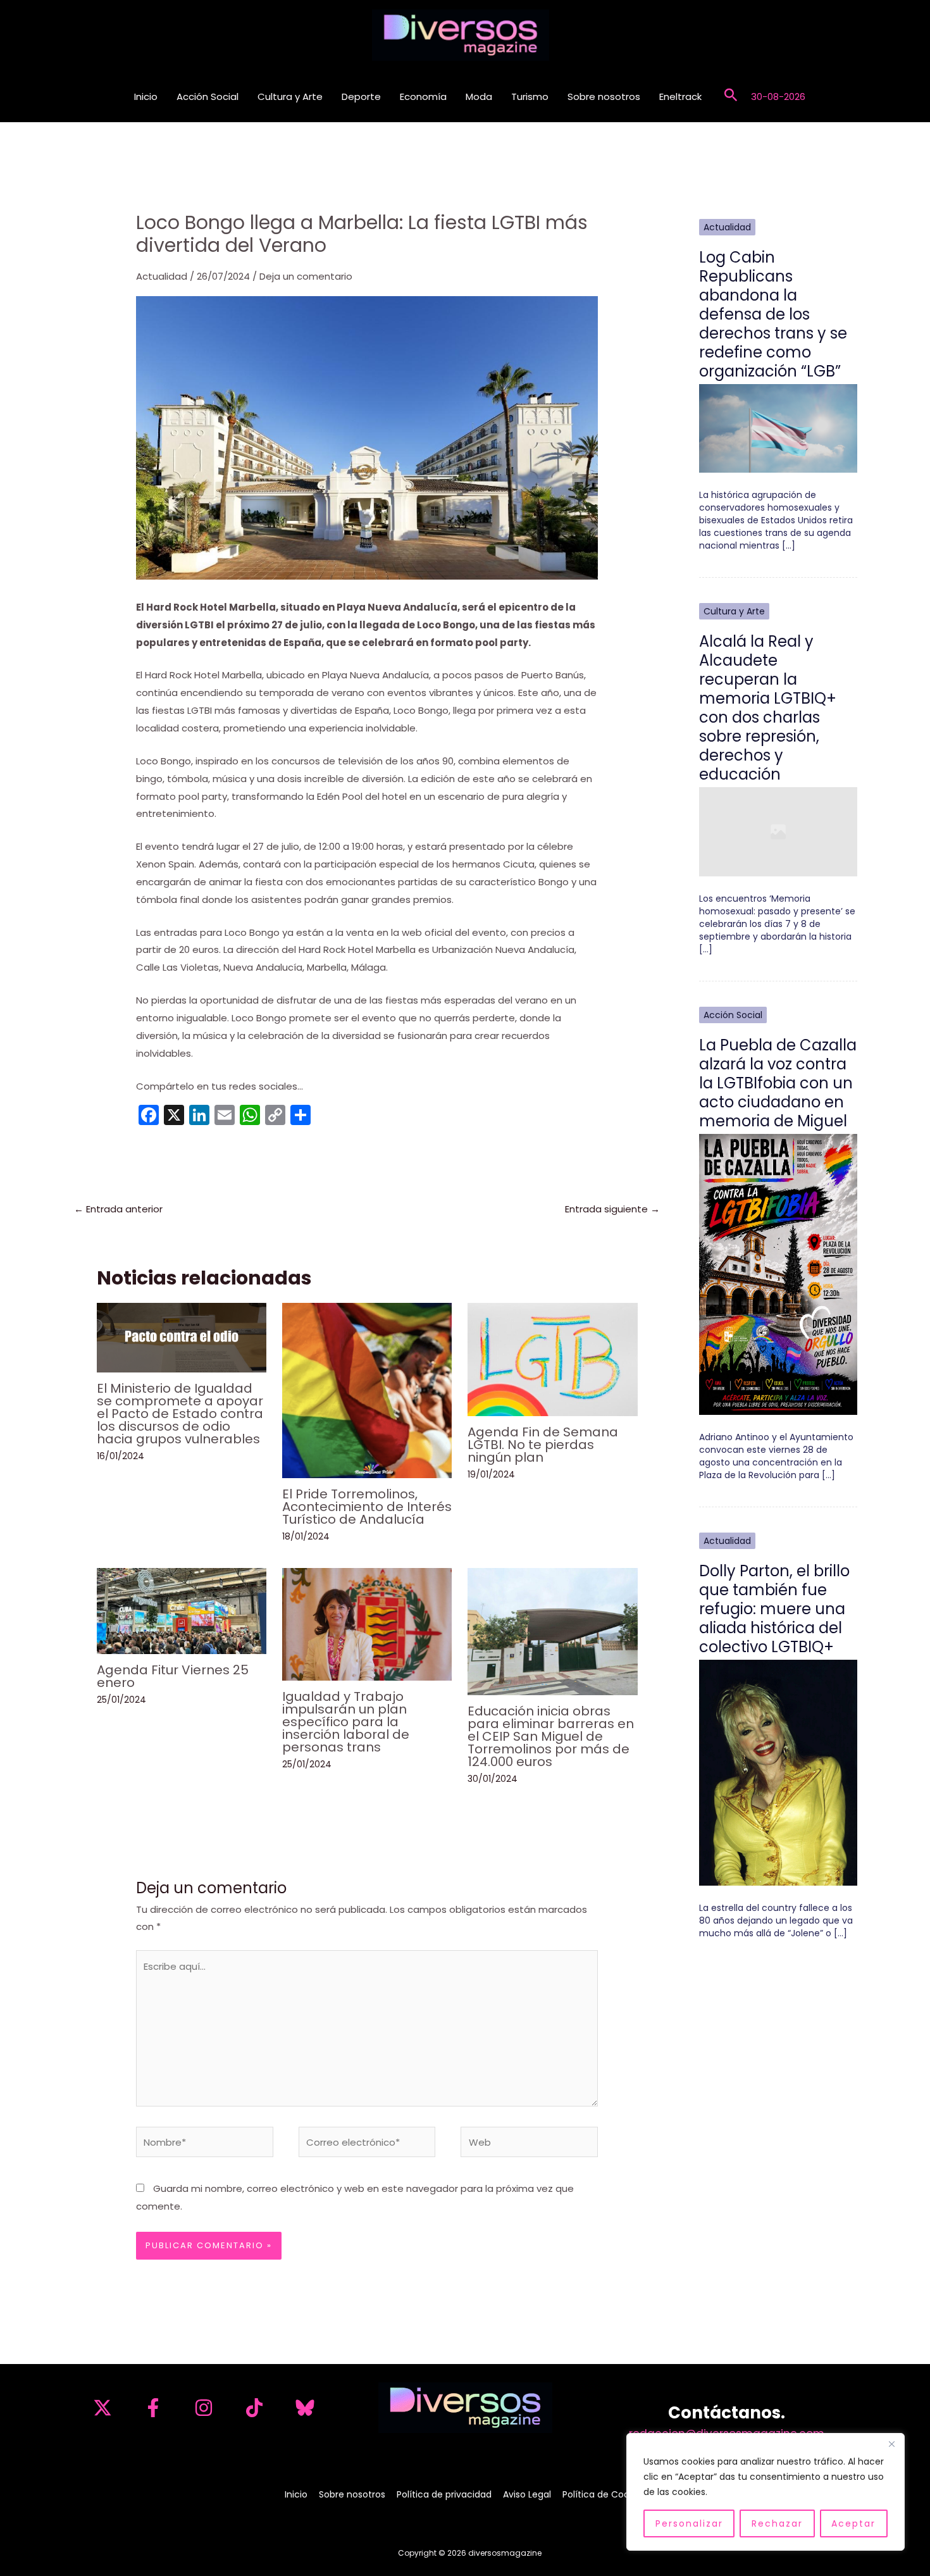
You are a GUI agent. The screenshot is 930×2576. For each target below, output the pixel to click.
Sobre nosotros (604, 96)
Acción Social (208, 96)
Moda (479, 96)
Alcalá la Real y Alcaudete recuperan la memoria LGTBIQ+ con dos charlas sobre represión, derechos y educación (768, 708)
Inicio (146, 96)
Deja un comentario (306, 276)
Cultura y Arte (290, 96)
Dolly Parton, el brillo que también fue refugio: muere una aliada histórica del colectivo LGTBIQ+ (774, 1609)
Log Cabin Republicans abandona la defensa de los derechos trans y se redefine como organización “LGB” (773, 314)
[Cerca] (891, 2444)
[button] (731, 96)
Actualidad (162, 276)
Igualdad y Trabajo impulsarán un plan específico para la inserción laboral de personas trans (346, 1722)
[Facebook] (153, 2408)
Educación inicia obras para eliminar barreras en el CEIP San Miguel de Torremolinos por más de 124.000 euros (551, 1736)
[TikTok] (254, 2408)
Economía (423, 96)
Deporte (361, 96)
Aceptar (853, 2523)
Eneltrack (680, 96)
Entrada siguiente (612, 1209)
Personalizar (689, 2523)
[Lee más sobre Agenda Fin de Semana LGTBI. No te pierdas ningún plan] (552, 1358)
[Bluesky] (305, 2408)
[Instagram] (204, 2408)
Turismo (530, 96)
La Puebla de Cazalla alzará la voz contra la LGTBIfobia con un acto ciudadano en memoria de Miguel (778, 1083)
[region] (766, 2492)
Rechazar (777, 2523)
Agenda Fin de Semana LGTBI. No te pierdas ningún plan (543, 1445)
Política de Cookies (604, 2494)
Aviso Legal (527, 2494)
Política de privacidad (444, 2494)
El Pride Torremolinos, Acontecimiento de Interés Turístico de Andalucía (367, 1507)
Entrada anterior (118, 1209)
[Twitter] (102, 2408)
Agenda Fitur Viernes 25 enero (173, 1676)
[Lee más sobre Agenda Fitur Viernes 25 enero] (182, 1610)
